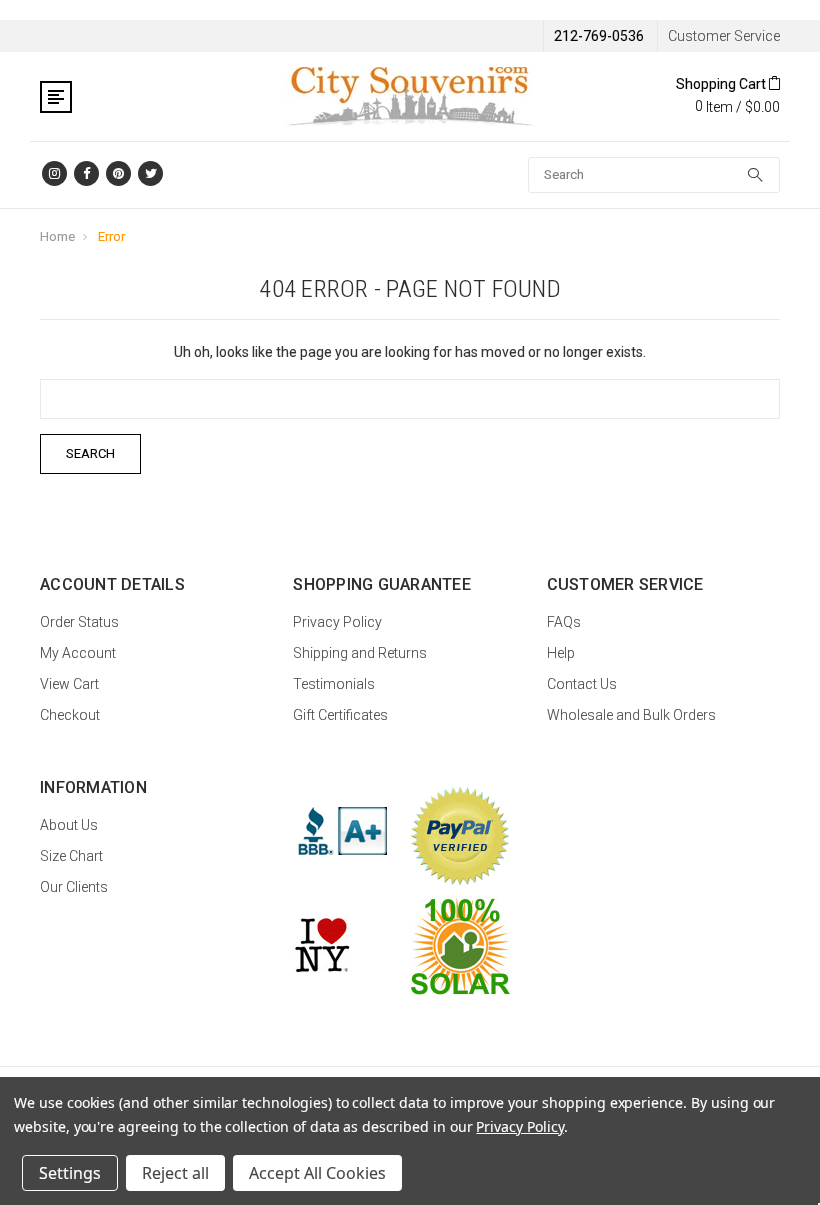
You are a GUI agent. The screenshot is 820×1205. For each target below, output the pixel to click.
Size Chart (71, 856)
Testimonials (334, 684)
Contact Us (582, 684)
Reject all (175, 1173)
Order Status (79, 622)
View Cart (69, 684)
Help (561, 653)
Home (57, 236)
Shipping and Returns (360, 653)
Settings (70, 1173)
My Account (78, 653)
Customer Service (724, 36)
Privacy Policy (337, 622)
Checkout (70, 715)
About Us (69, 825)
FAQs (564, 622)
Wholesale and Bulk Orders (631, 715)
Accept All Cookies (317, 1173)
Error (111, 236)
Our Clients (74, 887)
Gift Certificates (340, 715)
